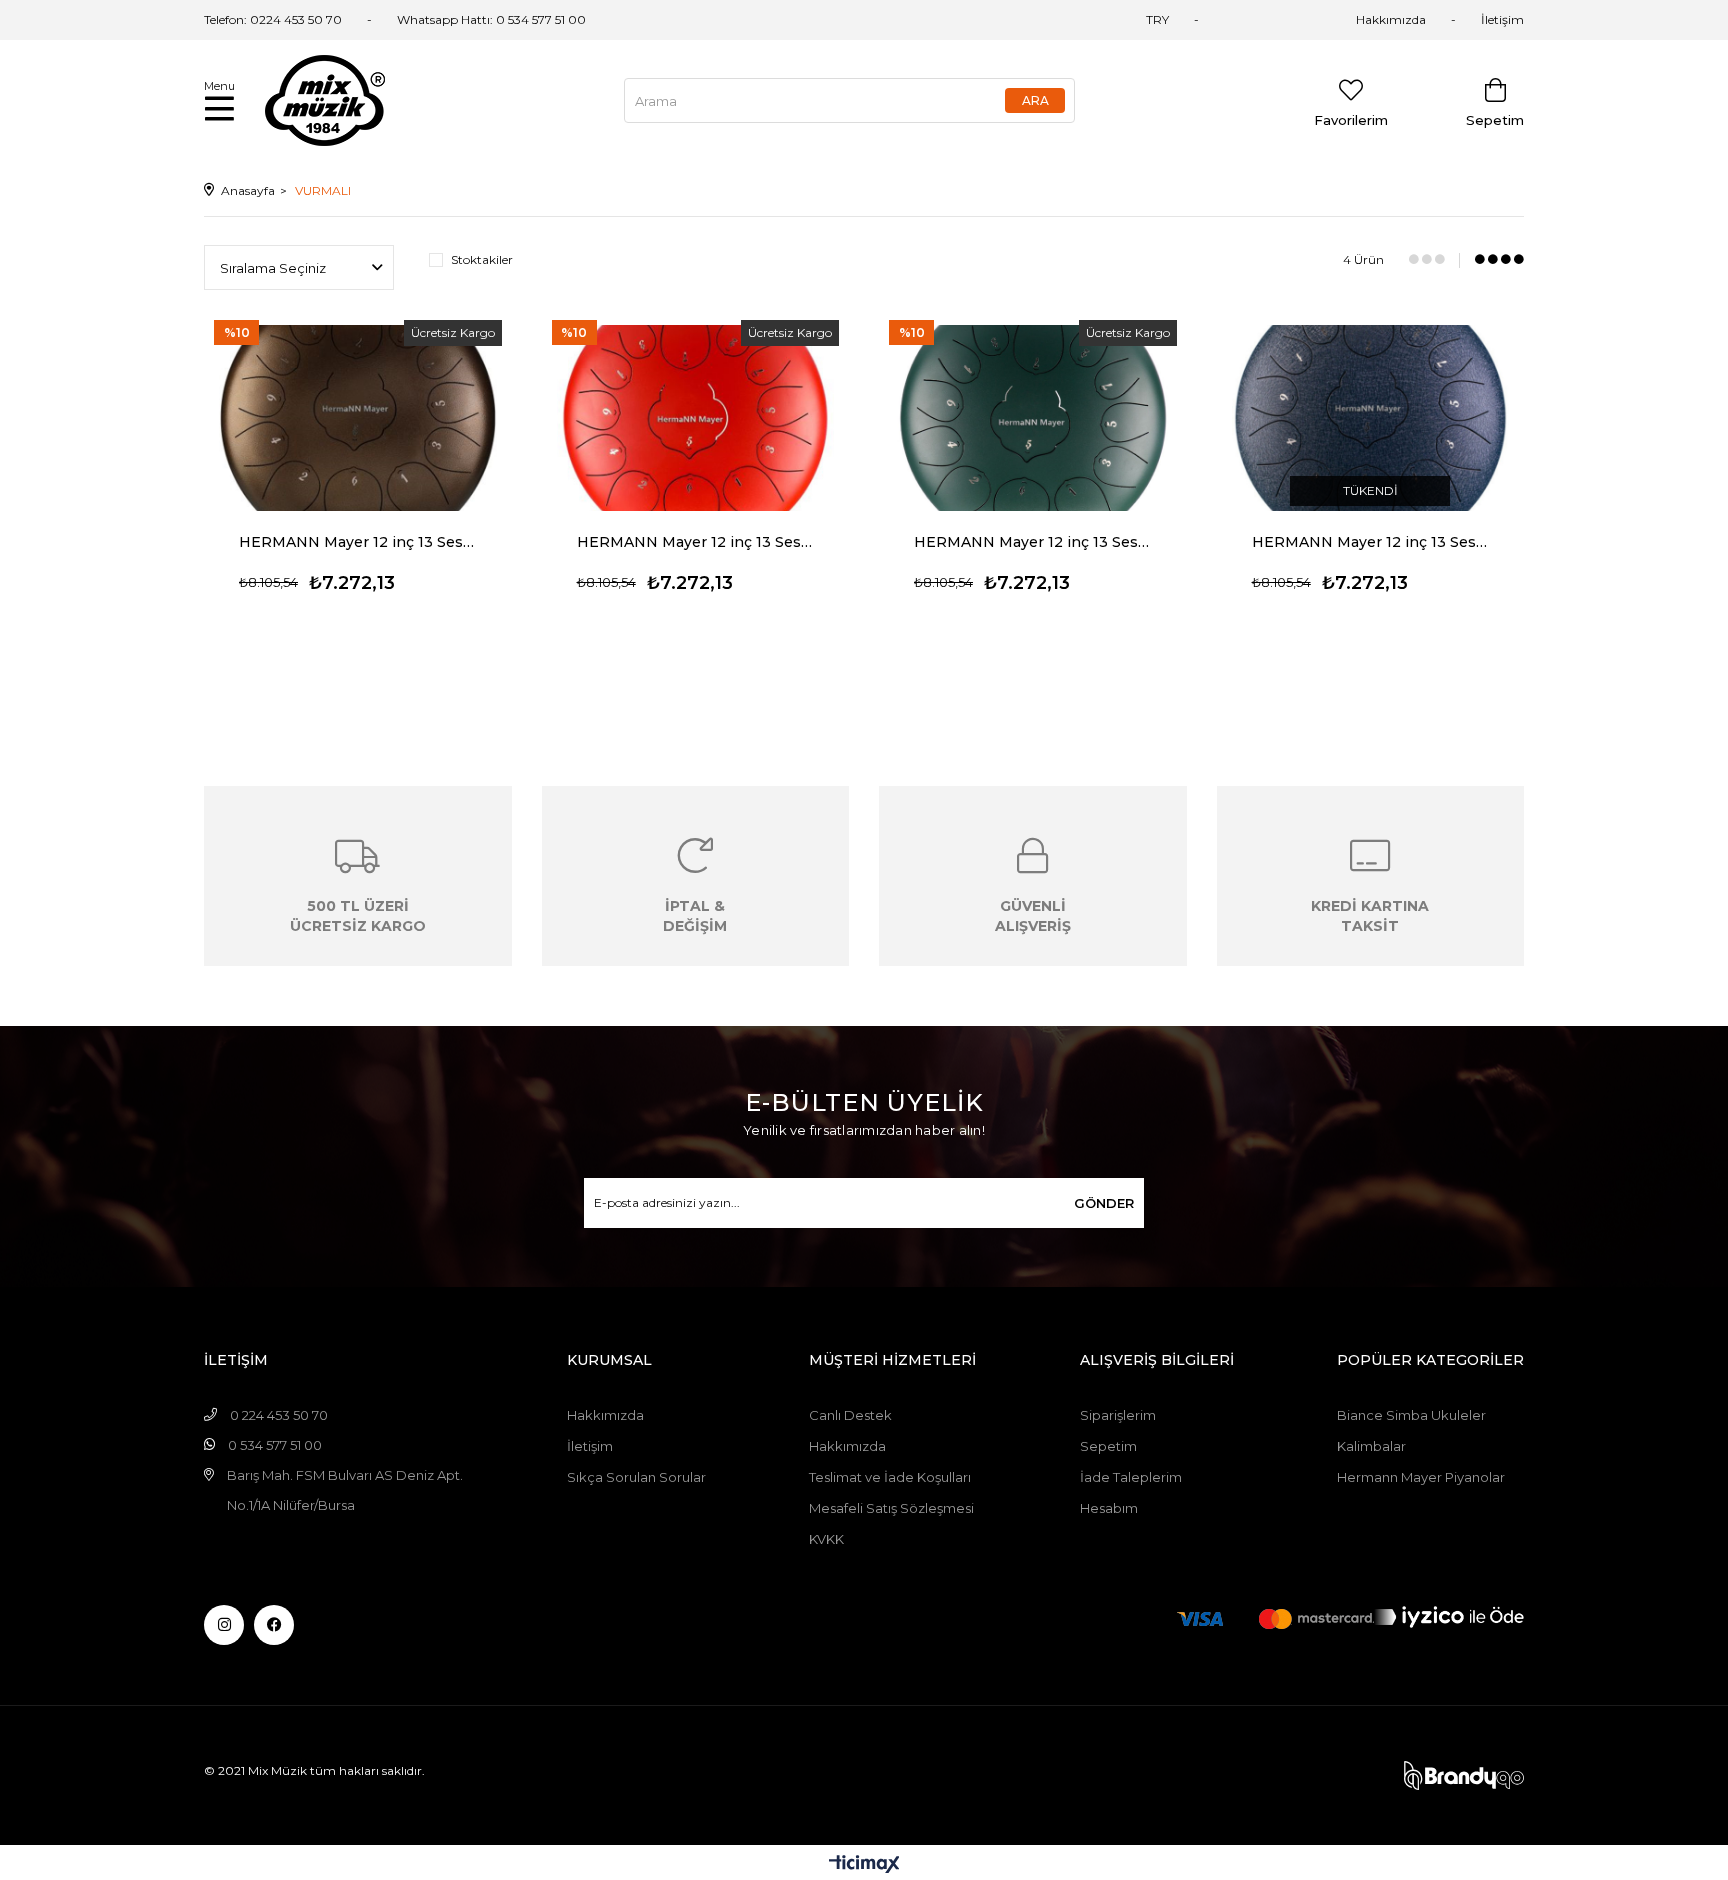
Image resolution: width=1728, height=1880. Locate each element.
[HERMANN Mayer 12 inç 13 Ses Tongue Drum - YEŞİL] (1033, 418)
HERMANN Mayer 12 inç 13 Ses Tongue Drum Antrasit (1371, 542)
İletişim (1502, 19)
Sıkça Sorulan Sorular (636, 1477)
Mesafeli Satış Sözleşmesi (891, 1508)
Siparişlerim (1118, 1415)
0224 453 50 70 (296, 19)
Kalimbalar (1371, 1446)
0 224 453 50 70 (279, 1415)
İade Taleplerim (1131, 1477)
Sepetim (1108, 1446)
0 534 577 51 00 (541, 19)
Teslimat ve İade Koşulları (890, 1477)
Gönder (1104, 1203)
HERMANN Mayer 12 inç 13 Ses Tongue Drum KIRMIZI (696, 542)
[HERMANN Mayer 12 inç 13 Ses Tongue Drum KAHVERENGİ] (358, 418)
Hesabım (1109, 1508)
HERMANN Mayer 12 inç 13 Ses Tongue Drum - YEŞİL (1033, 542)
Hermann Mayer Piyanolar (1421, 1477)
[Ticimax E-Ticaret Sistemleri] (864, 1865)
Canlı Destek (850, 1415)
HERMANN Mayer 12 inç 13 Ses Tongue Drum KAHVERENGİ (358, 542)
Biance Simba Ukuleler (1411, 1415)
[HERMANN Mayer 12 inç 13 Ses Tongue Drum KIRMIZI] (696, 418)
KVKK (826, 1539)
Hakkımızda (1391, 19)
